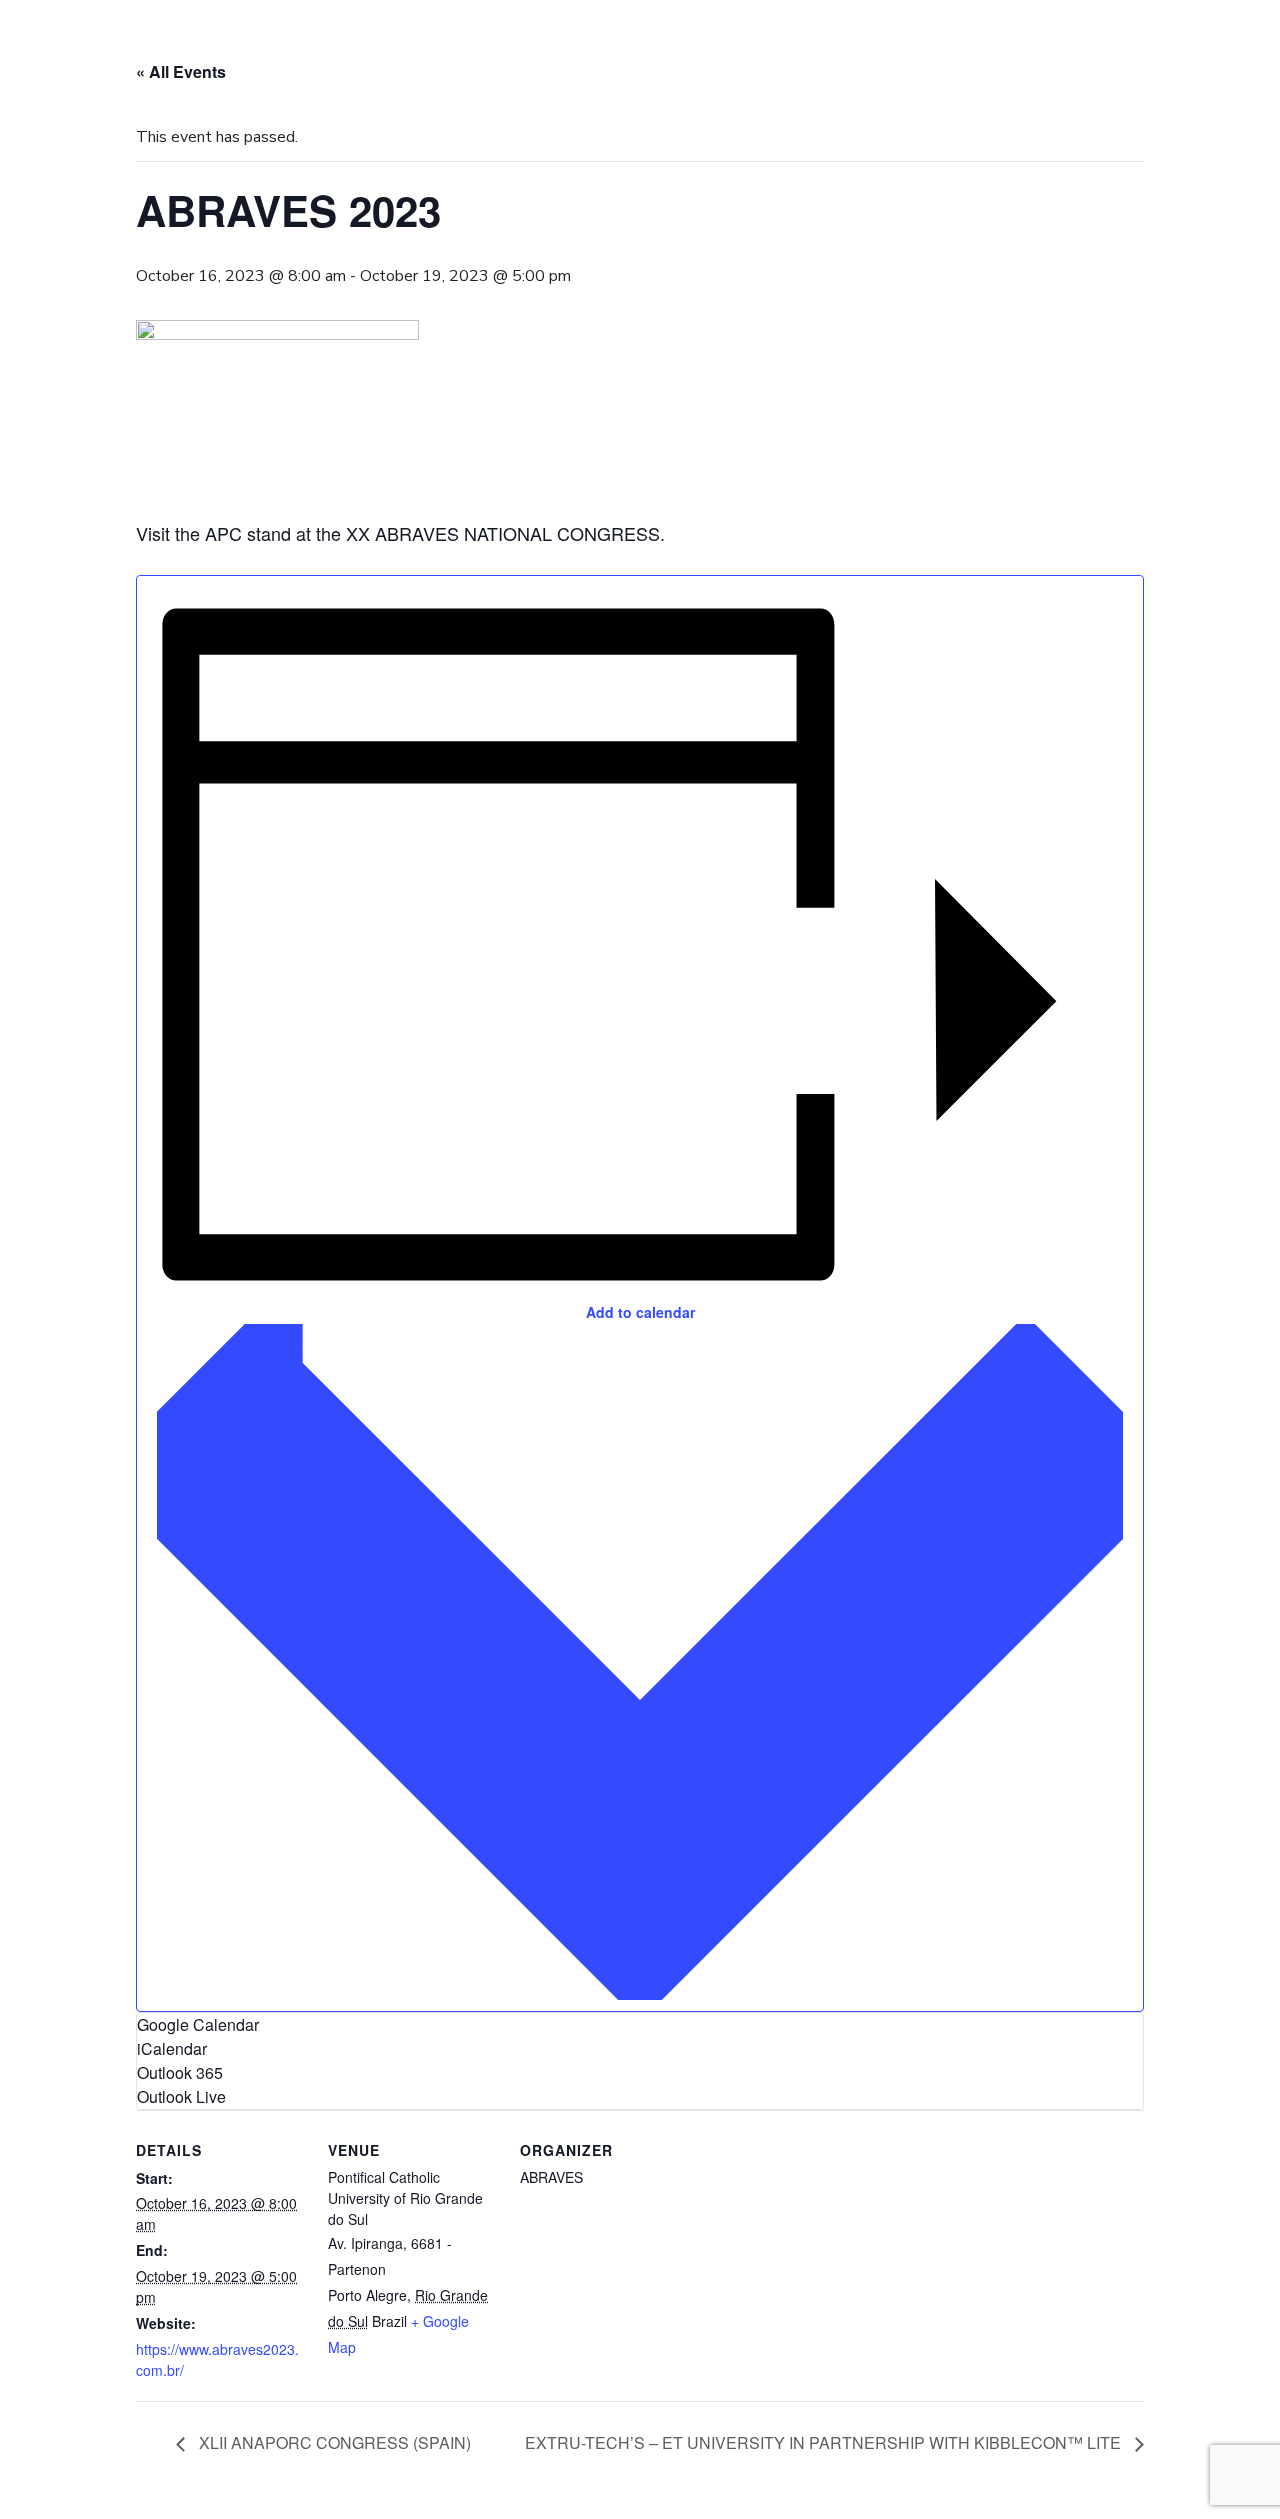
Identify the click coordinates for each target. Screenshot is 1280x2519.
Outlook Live (181, 2096)
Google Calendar (198, 2024)
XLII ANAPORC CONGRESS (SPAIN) (333, 2442)
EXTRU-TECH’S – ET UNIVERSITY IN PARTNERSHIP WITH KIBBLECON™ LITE (825, 2442)
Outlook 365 (180, 2072)
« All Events (181, 71)
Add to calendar (640, 1312)
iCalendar (172, 2048)
